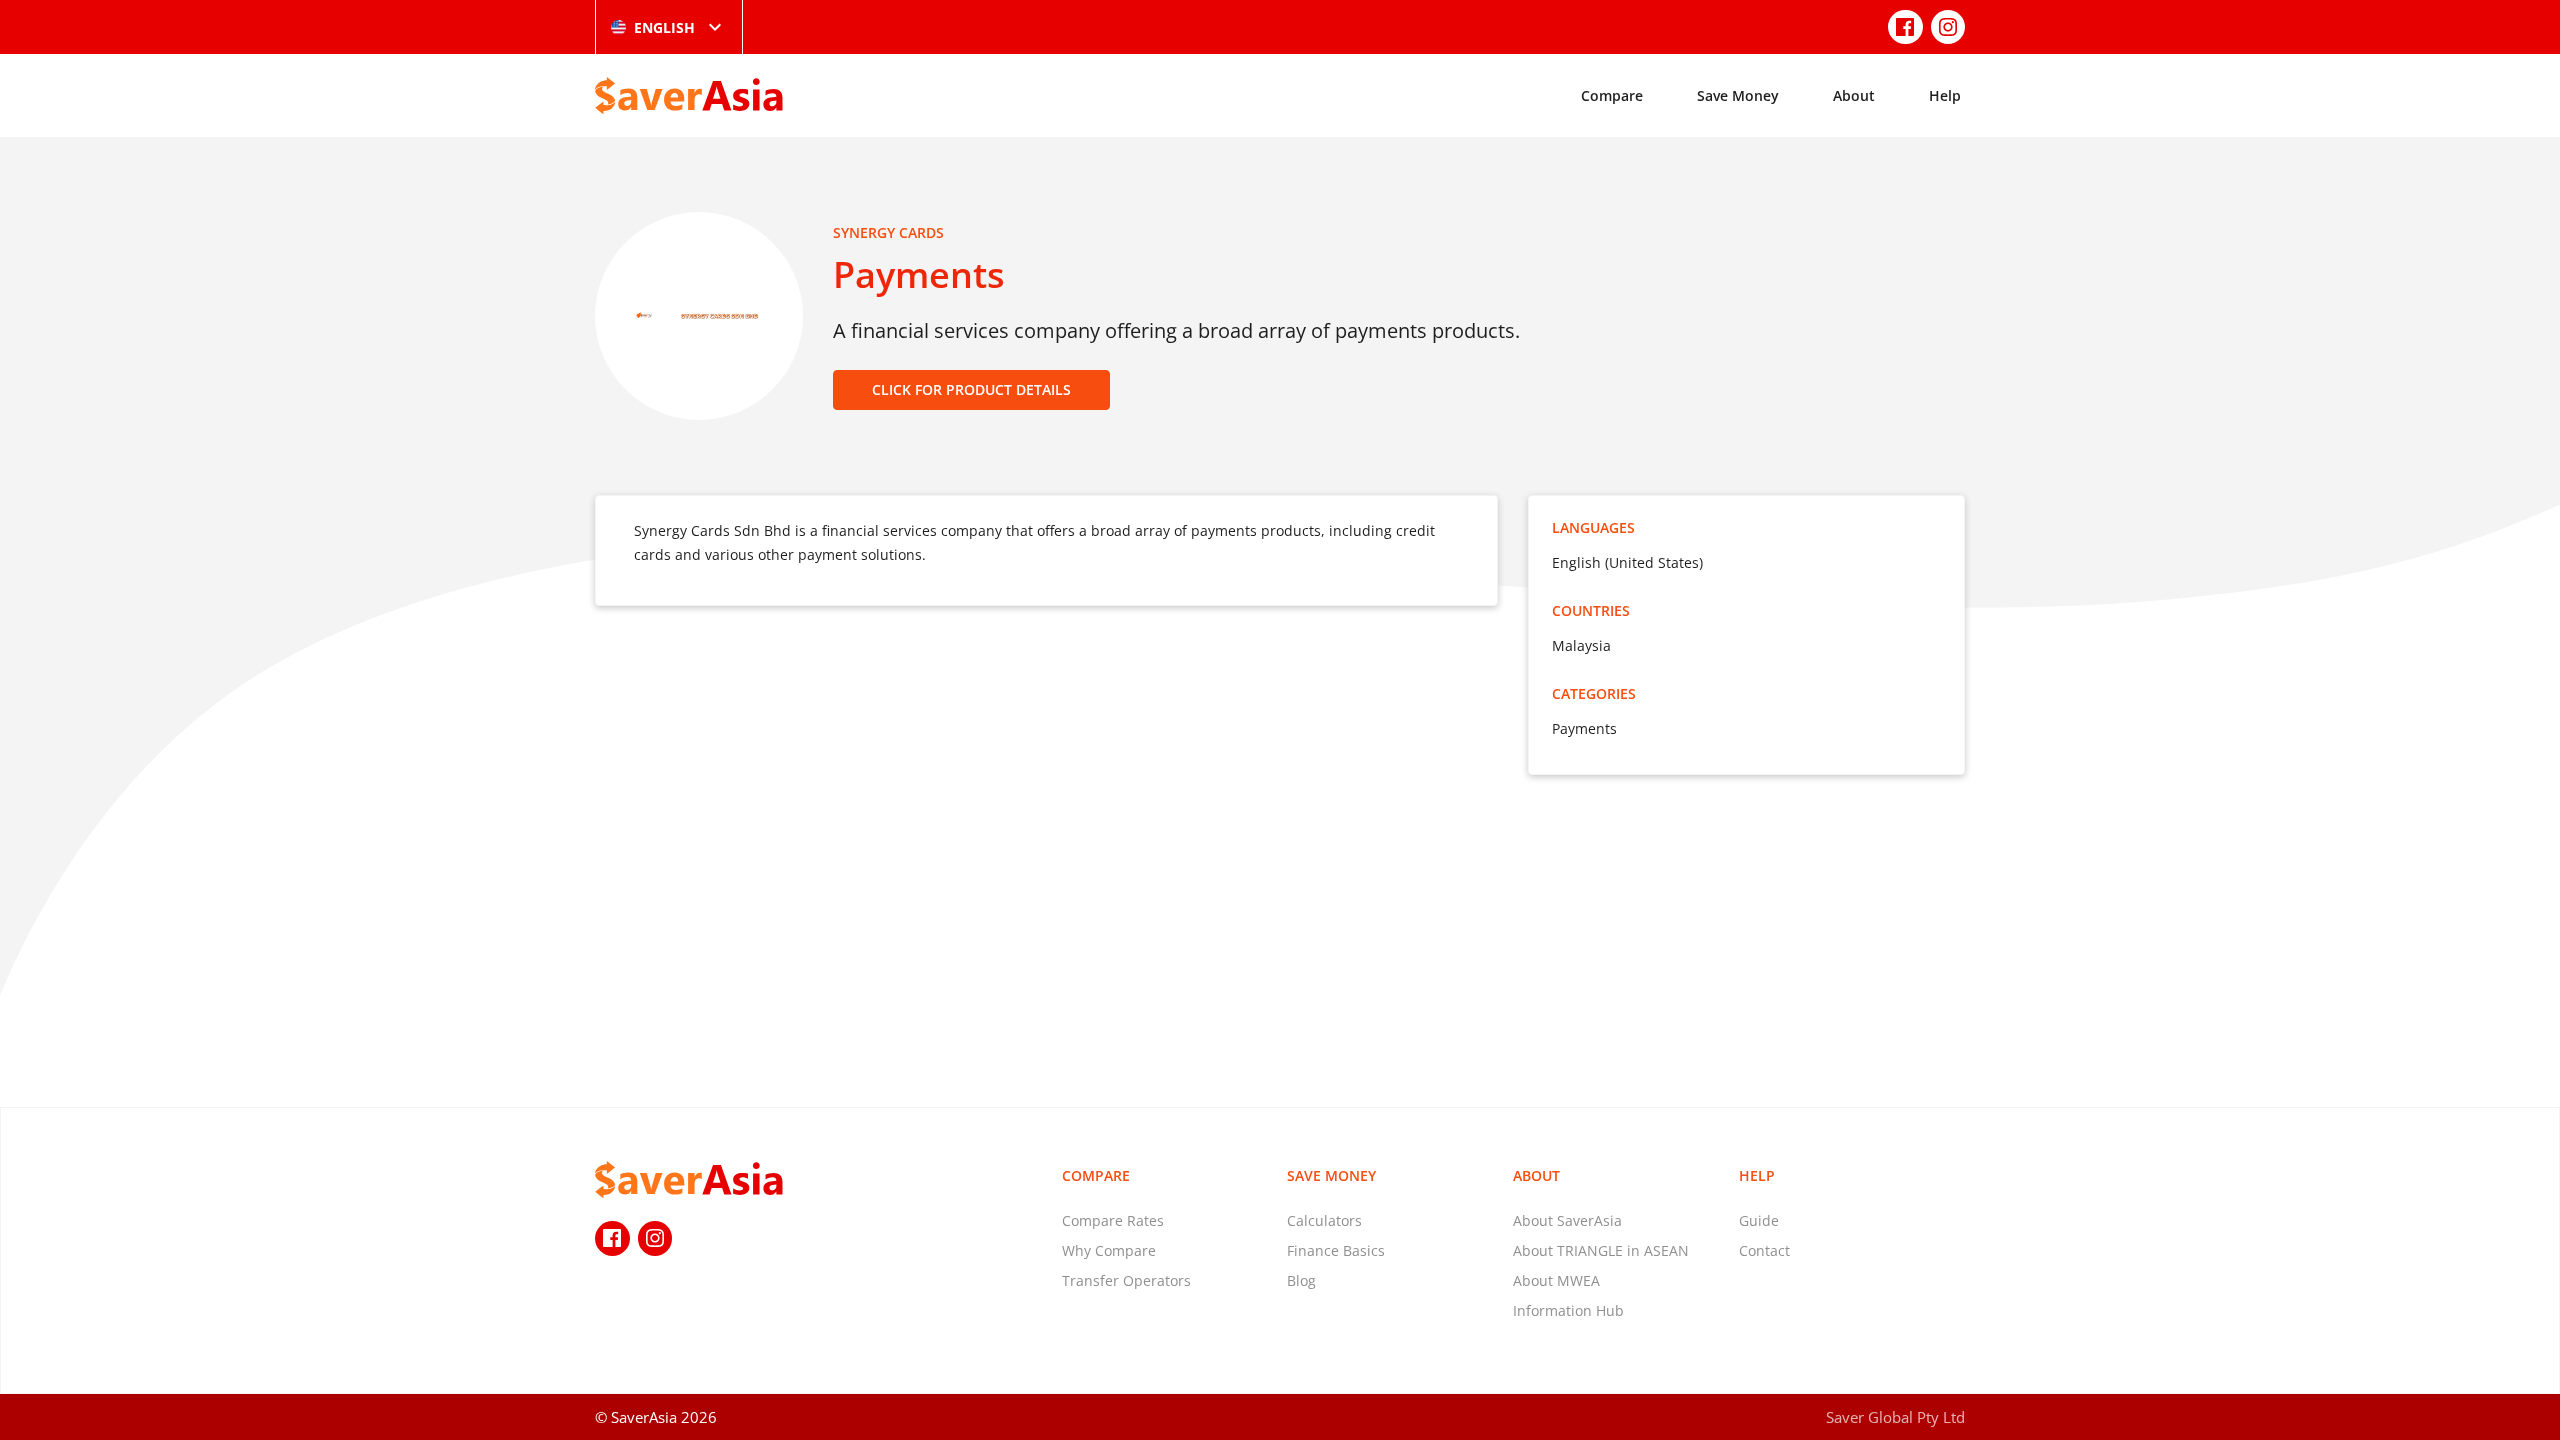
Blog (1301, 1280)
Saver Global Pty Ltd (1895, 1417)
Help (1945, 95)
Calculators (1324, 1220)
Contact (1764, 1250)
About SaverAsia (1567, 1220)
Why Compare (1109, 1250)
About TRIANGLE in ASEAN (1601, 1250)
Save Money (1738, 95)
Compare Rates (1113, 1220)
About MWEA (1556, 1280)
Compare (1612, 95)
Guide (1759, 1220)
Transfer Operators (1126, 1280)
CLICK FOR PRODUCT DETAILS (971, 389)
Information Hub (1568, 1310)
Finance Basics (1336, 1250)
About (1854, 95)
